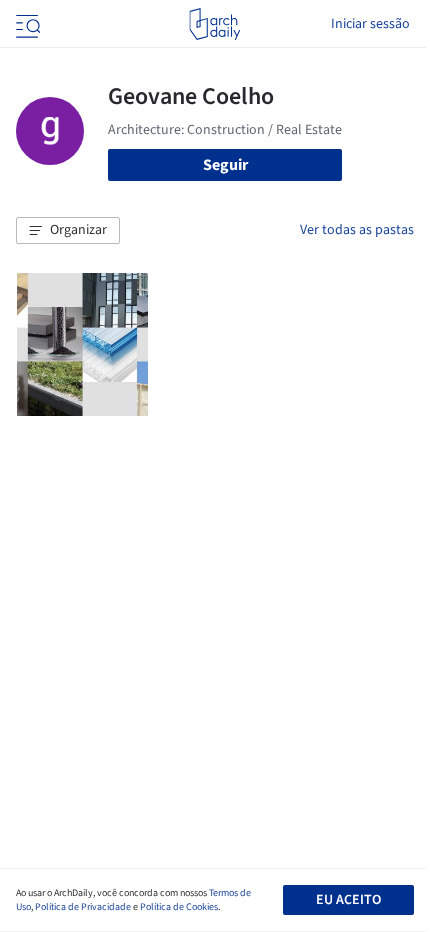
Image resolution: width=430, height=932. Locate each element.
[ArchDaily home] (214, 24)
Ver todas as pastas (357, 230)
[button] (68, 231)
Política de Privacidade (83, 907)
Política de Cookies (179, 907)
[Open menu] (26, 24)
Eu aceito (348, 900)
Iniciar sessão (370, 24)
